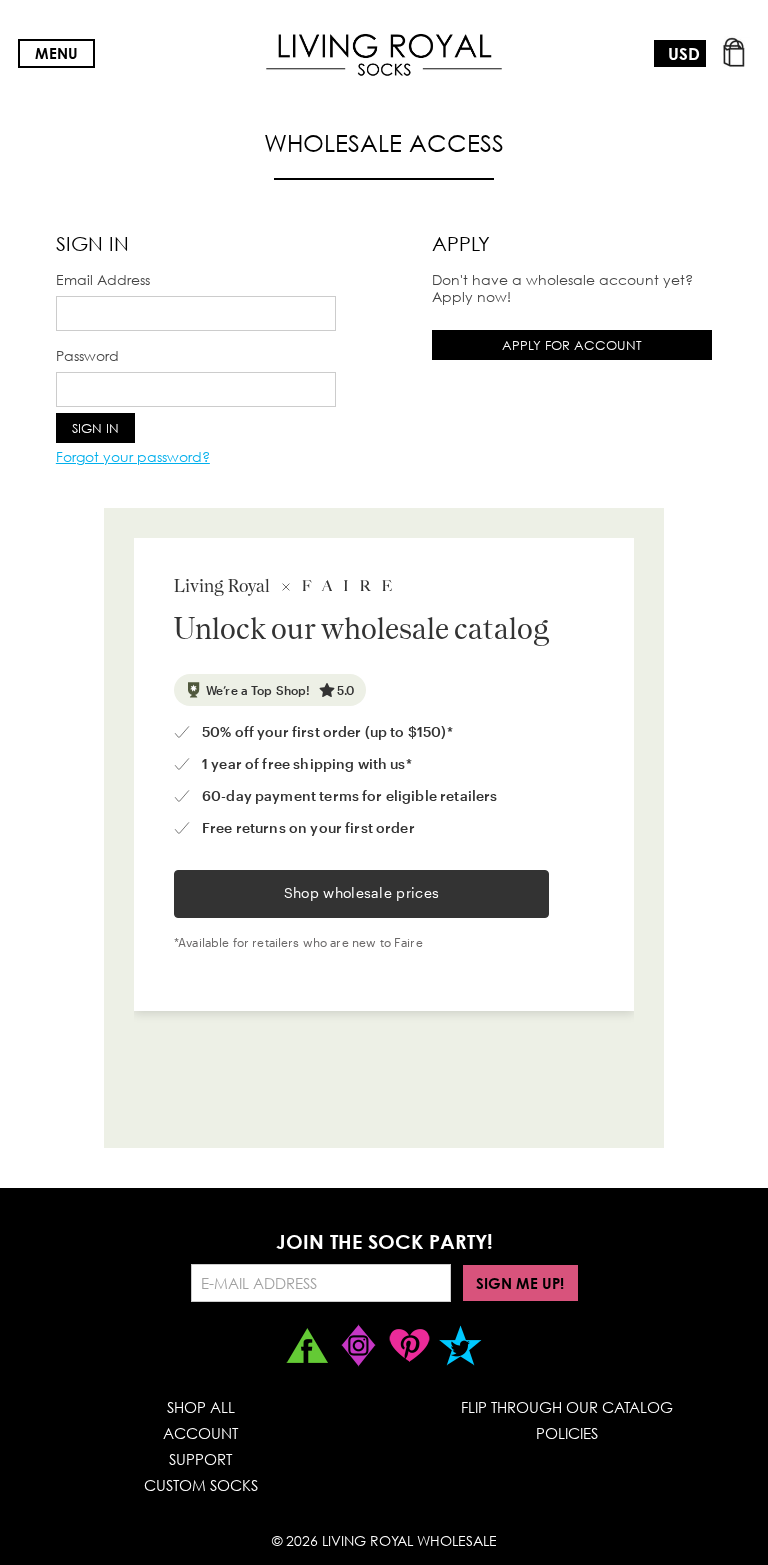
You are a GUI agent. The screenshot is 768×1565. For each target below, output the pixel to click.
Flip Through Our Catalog (567, 1407)
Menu (56, 53)
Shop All (201, 1407)
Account (200, 1433)
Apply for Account (572, 345)
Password (87, 355)
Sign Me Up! (520, 1283)
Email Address (103, 279)
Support (200, 1459)
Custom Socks (201, 1485)
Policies (567, 1433)
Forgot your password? (133, 456)
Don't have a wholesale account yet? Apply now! (562, 288)
